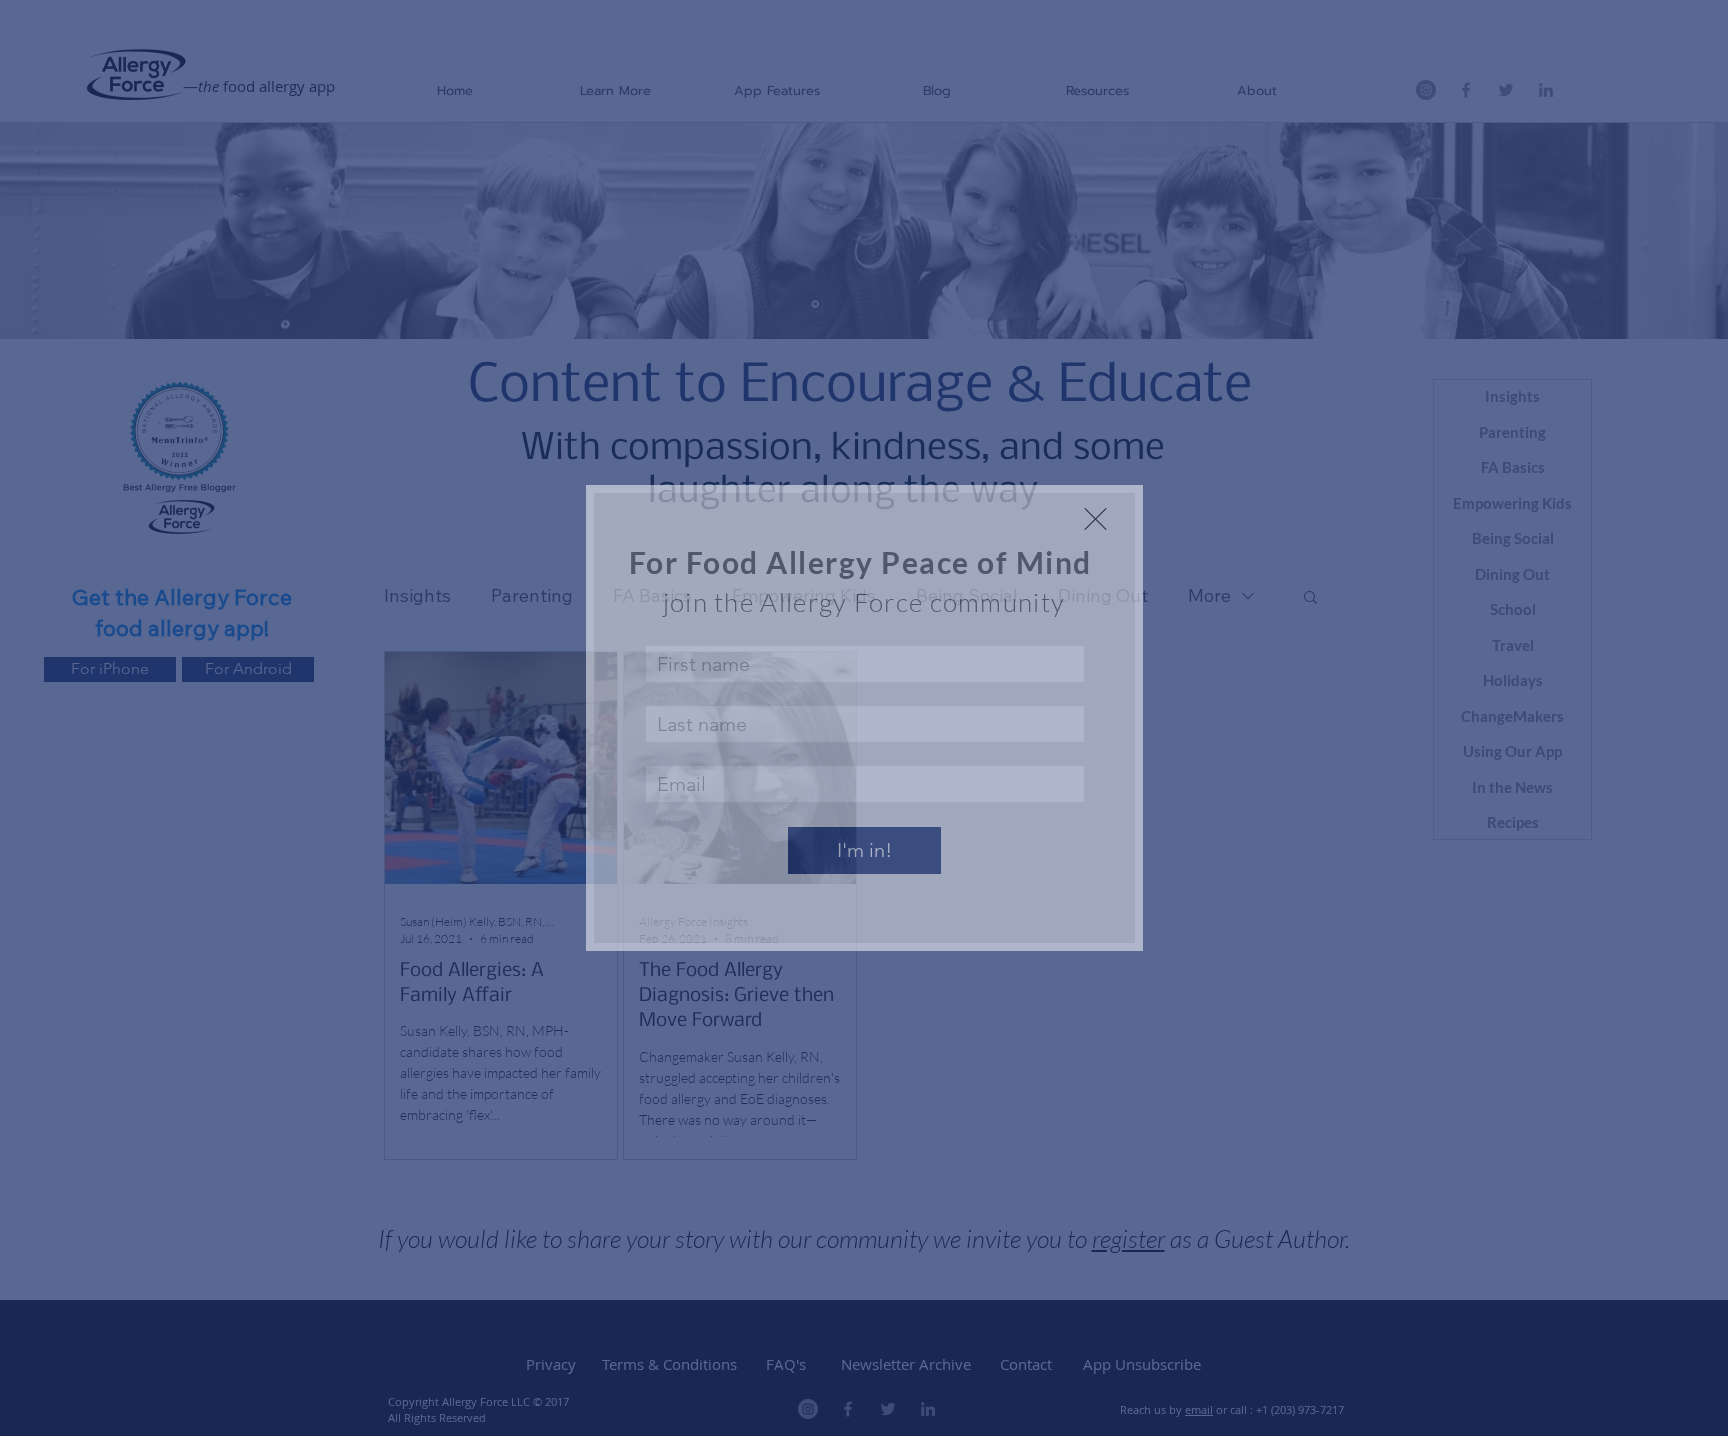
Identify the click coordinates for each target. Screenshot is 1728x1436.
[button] (1095, 519)
